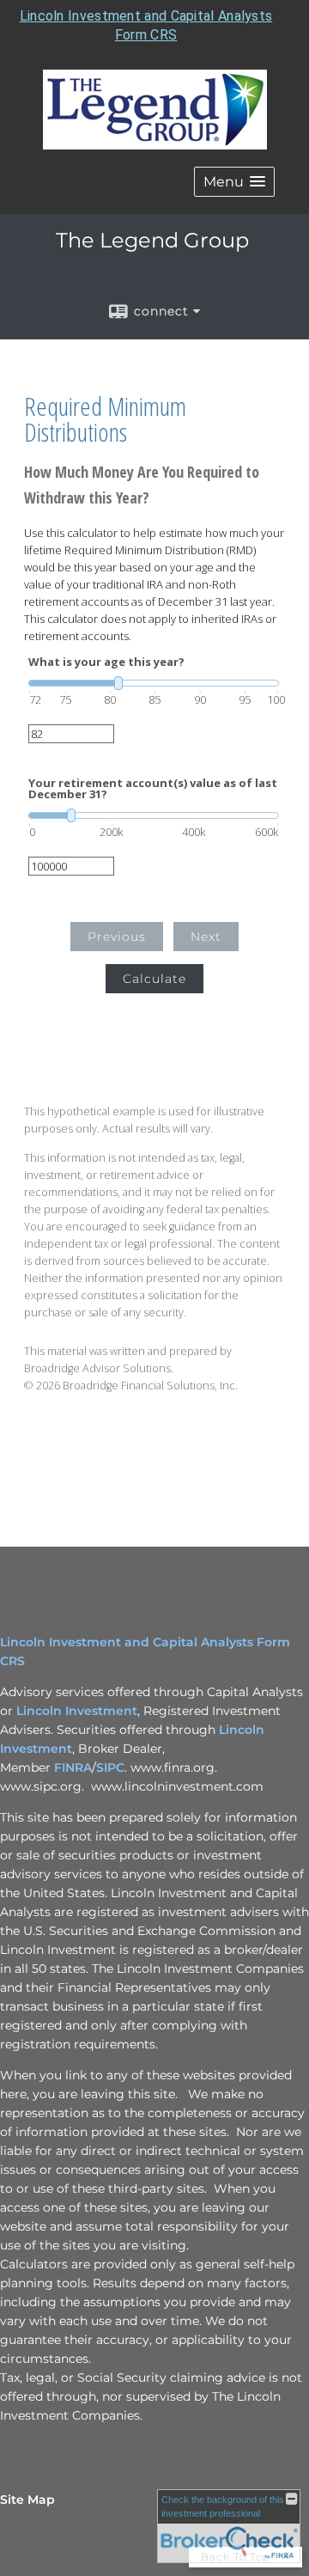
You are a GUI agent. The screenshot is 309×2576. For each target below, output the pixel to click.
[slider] (154, 683)
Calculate (154, 979)
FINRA (73, 1767)
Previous (117, 937)
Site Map (27, 2500)
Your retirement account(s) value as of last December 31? (153, 789)
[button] (234, 182)
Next (206, 937)
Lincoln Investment (77, 1711)
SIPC (110, 1767)
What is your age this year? (106, 662)
